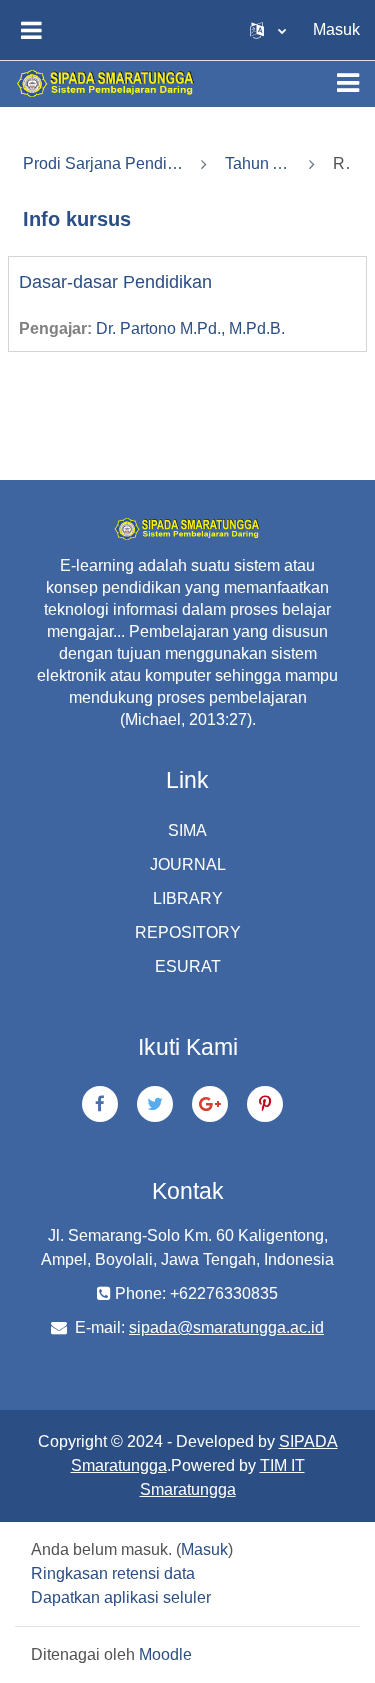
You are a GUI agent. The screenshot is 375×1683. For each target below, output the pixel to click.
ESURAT (188, 966)
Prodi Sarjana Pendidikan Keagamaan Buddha (103, 163)
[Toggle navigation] (348, 83)
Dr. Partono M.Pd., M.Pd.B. (190, 328)
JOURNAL (188, 864)
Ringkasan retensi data (113, 1573)
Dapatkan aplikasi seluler (121, 1597)
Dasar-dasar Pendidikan (115, 282)
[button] (268, 30)
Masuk (336, 29)
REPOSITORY (188, 932)
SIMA (187, 830)
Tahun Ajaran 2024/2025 (258, 163)
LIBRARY (188, 898)
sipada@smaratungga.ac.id (226, 1327)
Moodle (165, 1654)
